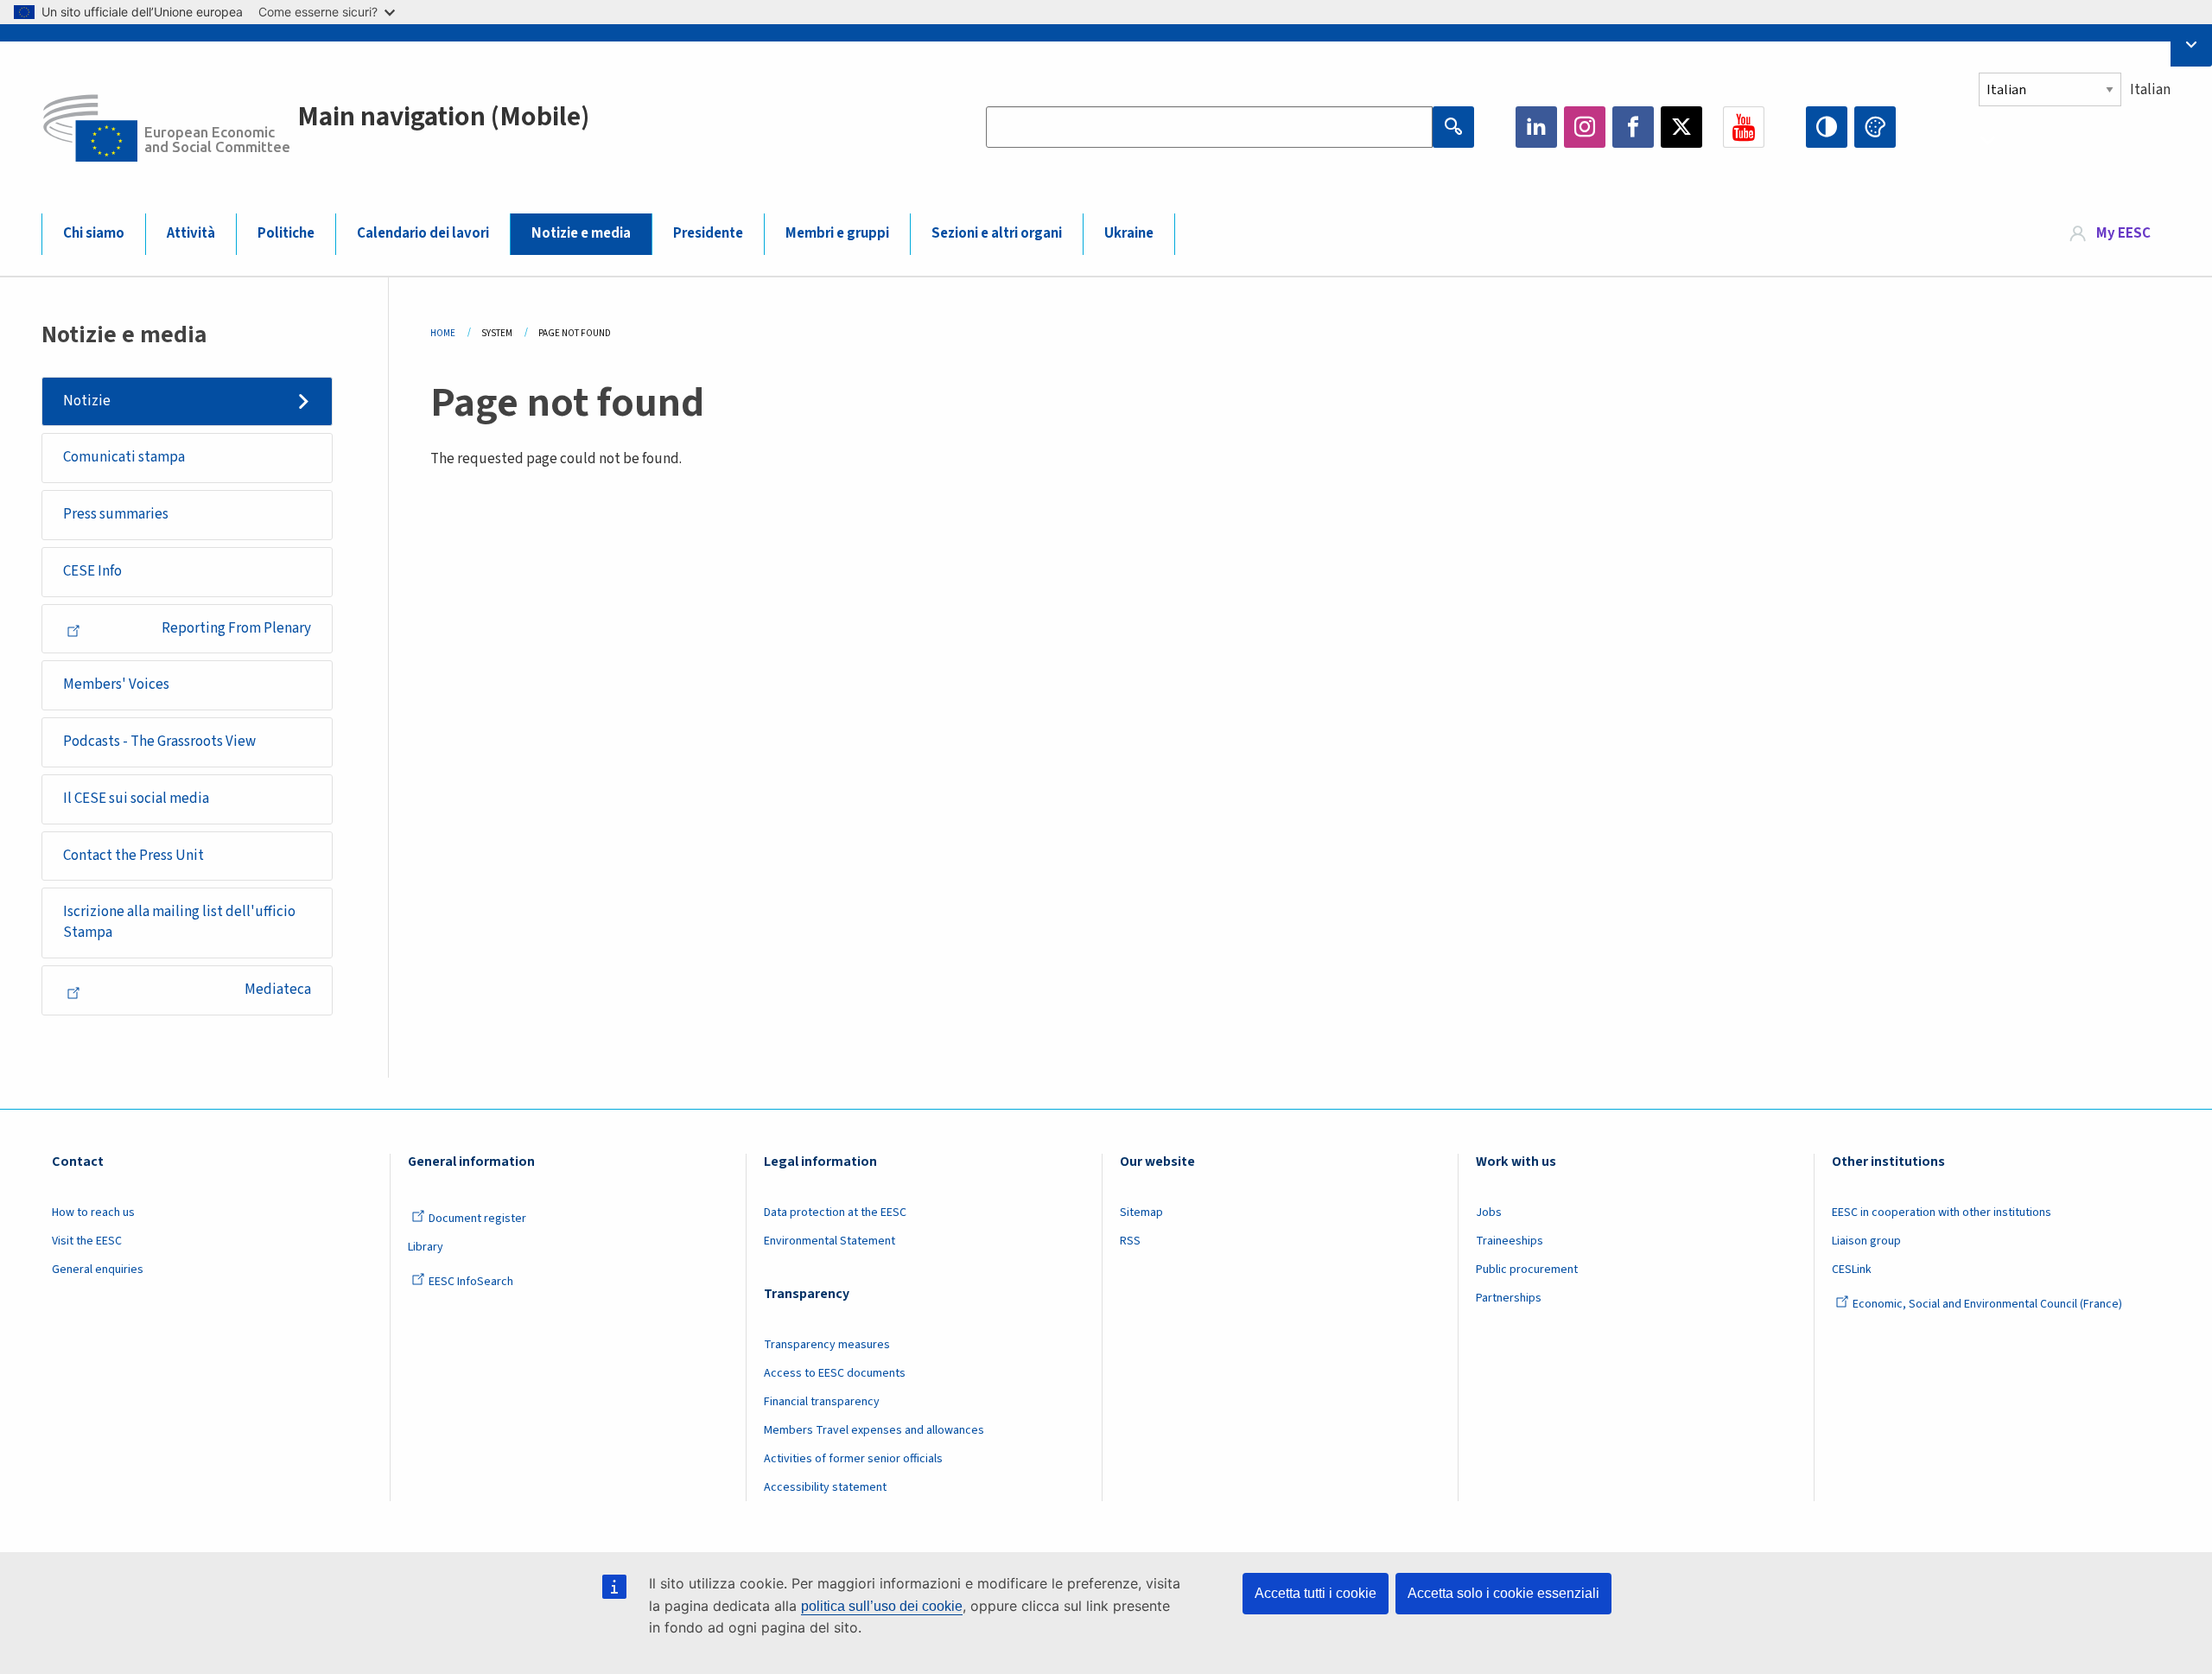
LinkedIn (1536, 127)
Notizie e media (581, 233)
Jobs (1489, 1213)
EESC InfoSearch (471, 1282)
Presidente (708, 233)
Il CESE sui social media (136, 799)
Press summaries (116, 514)
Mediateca (278, 990)
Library (426, 1247)
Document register (477, 1219)
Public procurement (1527, 1270)
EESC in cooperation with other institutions (1942, 1213)
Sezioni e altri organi (997, 233)
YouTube (1744, 127)
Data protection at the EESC (835, 1213)
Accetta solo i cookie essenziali (1503, 1593)
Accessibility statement (825, 1487)
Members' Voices (116, 684)
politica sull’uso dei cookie (882, 1606)
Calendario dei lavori (423, 233)
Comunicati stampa (124, 457)
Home (443, 333)
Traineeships (1510, 1241)
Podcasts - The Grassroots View (159, 742)
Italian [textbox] (2150, 90)
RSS (1130, 1241)
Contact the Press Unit (133, 856)
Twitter (1681, 127)
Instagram (1585, 127)
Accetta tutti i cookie (1316, 1593)
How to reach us (93, 1213)
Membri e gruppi (837, 233)
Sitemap (1141, 1213)
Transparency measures (827, 1345)
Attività (191, 233)
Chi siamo (94, 233)
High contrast (1827, 127)
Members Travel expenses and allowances (874, 1430)
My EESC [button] (2123, 233)
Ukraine (1129, 233)
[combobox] (2075, 131)
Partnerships (1509, 1298)
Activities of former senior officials (853, 1459)
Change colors (1875, 127)
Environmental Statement (829, 1241)
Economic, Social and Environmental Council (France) (1989, 1304)
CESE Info (92, 571)
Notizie (87, 401)
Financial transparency (822, 1402)
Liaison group (1866, 1241)
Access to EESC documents (835, 1373)
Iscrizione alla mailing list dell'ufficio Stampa (179, 922)
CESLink (1852, 1270)
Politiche (286, 233)
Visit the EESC (87, 1241)
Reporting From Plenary (236, 628)
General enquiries (98, 1270)
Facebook (1633, 127)
